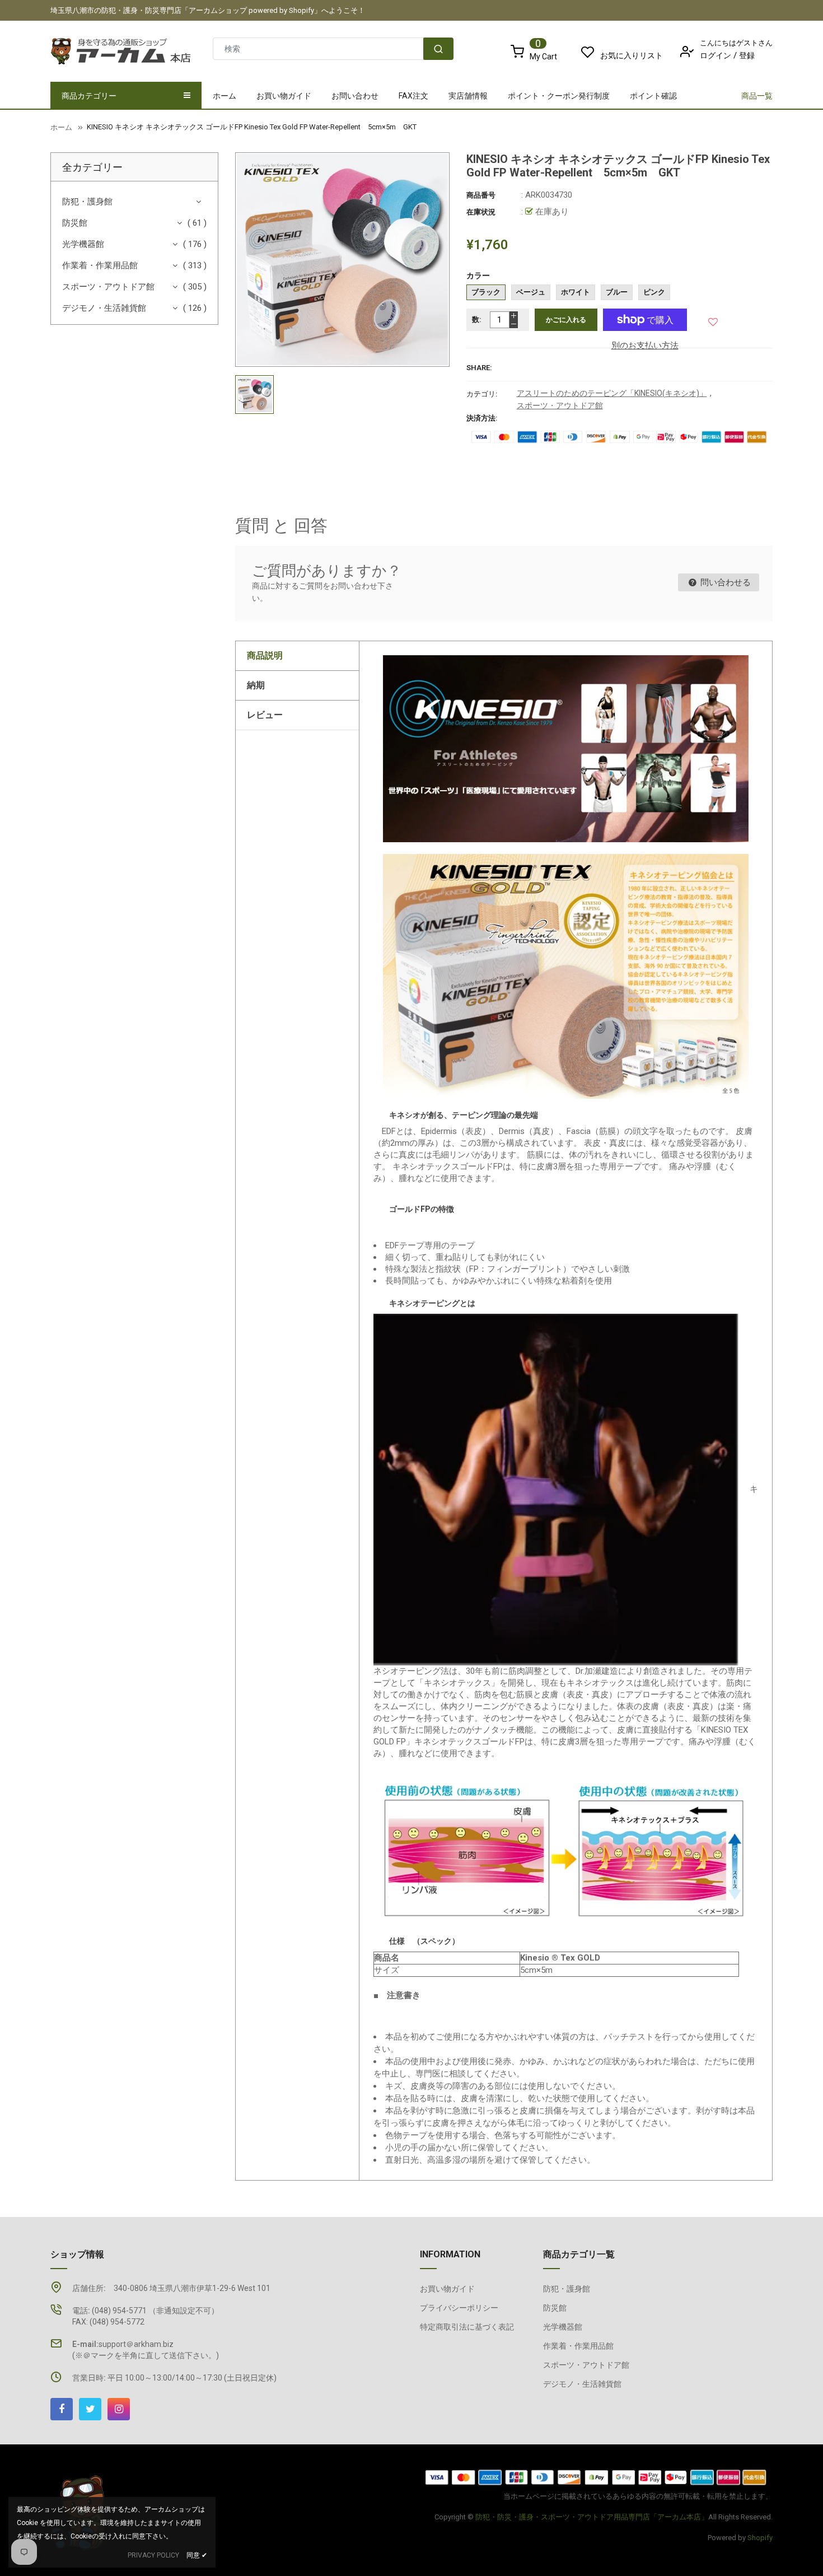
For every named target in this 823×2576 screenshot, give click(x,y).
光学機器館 (83, 244)
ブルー (617, 292)
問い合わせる (724, 582)
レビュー (265, 715)
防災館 (75, 223)
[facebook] (62, 2409)
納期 (256, 685)
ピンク (654, 292)
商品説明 (265, 655)
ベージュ (531, 292)
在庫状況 (481, 212)
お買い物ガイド (447, 2289)
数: (477, 319)
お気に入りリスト (632, 55)
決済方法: (482, 418)
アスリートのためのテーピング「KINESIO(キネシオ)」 (612, 393)
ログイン (716, 55)
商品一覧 (757, 96)
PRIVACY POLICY (153, 2555)
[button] (714, 319)
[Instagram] (119, 2409)
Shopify (760, 2538)
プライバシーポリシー (459, 2308)
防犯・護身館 (87, 202)
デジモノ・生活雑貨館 (104, 308)
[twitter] (90, 2409)
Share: (479, 368)
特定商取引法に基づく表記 (467, 2327)
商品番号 (481, 195)
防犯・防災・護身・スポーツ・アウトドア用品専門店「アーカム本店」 (592, 2517)
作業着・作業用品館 (100, 265)
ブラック (486, 292)
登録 (747, 55)
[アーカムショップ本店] (596, 2477)
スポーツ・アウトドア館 (108, 287)
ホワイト (576, 292)
